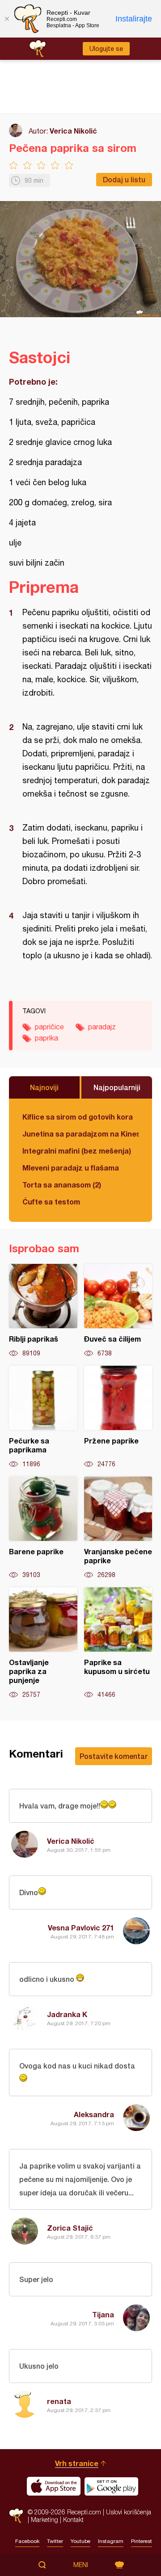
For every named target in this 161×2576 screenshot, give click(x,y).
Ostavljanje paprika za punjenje (43, 1643)
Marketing (44, 2519)
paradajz (102, 1027)
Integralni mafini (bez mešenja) (77, 1151)
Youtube (80, 2541)
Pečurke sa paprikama (43, 1417)
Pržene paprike (118, 1417)
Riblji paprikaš (43, 1311)
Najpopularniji (117, 1087)
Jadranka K (67, 2014)
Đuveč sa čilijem (118, 1311)
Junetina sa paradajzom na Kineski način (80, 1134)
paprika (47, 1038)
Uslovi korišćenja (129, 2512)
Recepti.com (16, 2515)
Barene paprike (43, 1528)
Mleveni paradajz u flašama (71, 1168)
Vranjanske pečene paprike (118, 1528)
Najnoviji (44, 1087)
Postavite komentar (114, 1756)
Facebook (27, 2541)
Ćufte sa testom (51, 1202)
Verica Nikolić (73, 131)
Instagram (111, 2541)
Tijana (103, 2314)
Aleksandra (94, 2114)
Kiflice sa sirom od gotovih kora (78, 1117)
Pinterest (142, 2541)
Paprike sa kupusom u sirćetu (118, 1643)
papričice (49, 1027)
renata (59, 2401)
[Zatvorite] (7, 19)
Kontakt (73, 2519)
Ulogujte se (106, 49)
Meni (81, 2565)
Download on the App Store (54, 2486)
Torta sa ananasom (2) (62, 1185)
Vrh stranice (77, 2463)
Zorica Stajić (70, 2228)
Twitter (55, 2541)
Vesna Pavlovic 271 (81, 1928)
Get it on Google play (111, 2486)
